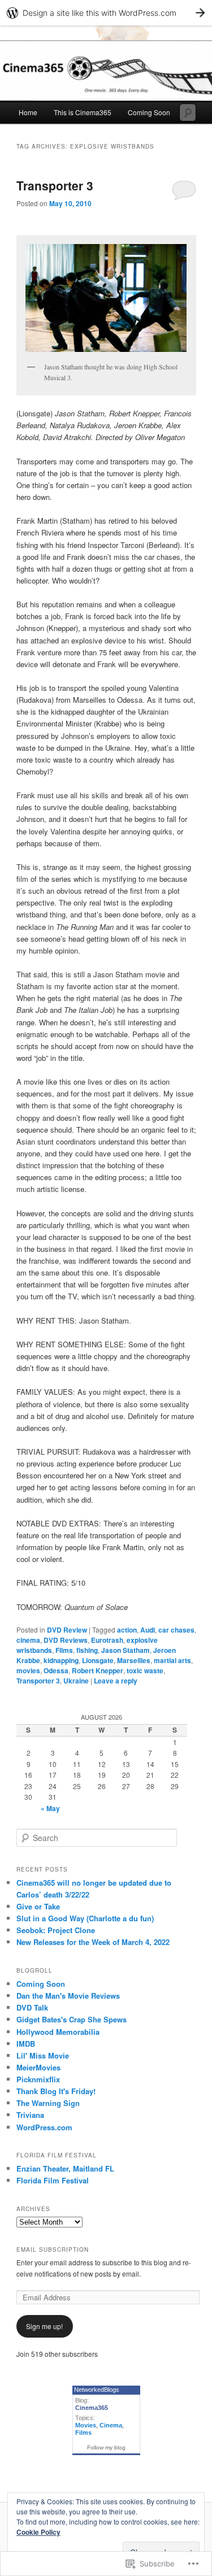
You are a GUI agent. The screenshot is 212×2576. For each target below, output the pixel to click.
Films (64, 1650)
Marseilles (134, 1660)
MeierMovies (38, 2067)
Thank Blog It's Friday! (56, 2091)
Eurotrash (107, 1640)
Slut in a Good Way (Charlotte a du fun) (85, 1918)
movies (28, 1670)
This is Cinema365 (83, 112)
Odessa (56, 1670)
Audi (148, 1630)
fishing (87, 1650)
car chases (176, 1630)
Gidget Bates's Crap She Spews (72, 2019)
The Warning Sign (48, 2103)
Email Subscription (53, 2249)
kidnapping (61, 1660)
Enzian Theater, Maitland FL (65, 2168)
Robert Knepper (98, 1670)
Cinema (111, 2425)
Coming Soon (149, 112)
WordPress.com (44, 2127)
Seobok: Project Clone (56, 1930)
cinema (28, 1640)
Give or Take (38, 1906)
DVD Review (67, 1630)
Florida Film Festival (53, 2180)
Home (28, 112)
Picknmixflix (38, 2079)
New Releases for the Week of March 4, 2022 (93, 1942)
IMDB (26, 2044)
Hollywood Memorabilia (58, 2032)
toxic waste (145, 1670)
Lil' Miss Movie (43, 2055)
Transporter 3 (55, 185)
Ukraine (76, 1681)
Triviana (30, 2115)
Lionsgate (98, 1660)
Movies (86, 2425)
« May (50, 1808)
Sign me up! (44, 2326)
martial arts (172, 1660)
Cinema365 (92, 2408)
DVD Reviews (66, 1640)
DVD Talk (32, 2007)
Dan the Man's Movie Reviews (68, 1996)
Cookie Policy (38, 2532)
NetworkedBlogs (97, 2390)
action (127, 1630)
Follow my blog (106, 2447)
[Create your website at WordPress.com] (106, 13)
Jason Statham (126, 1650)
